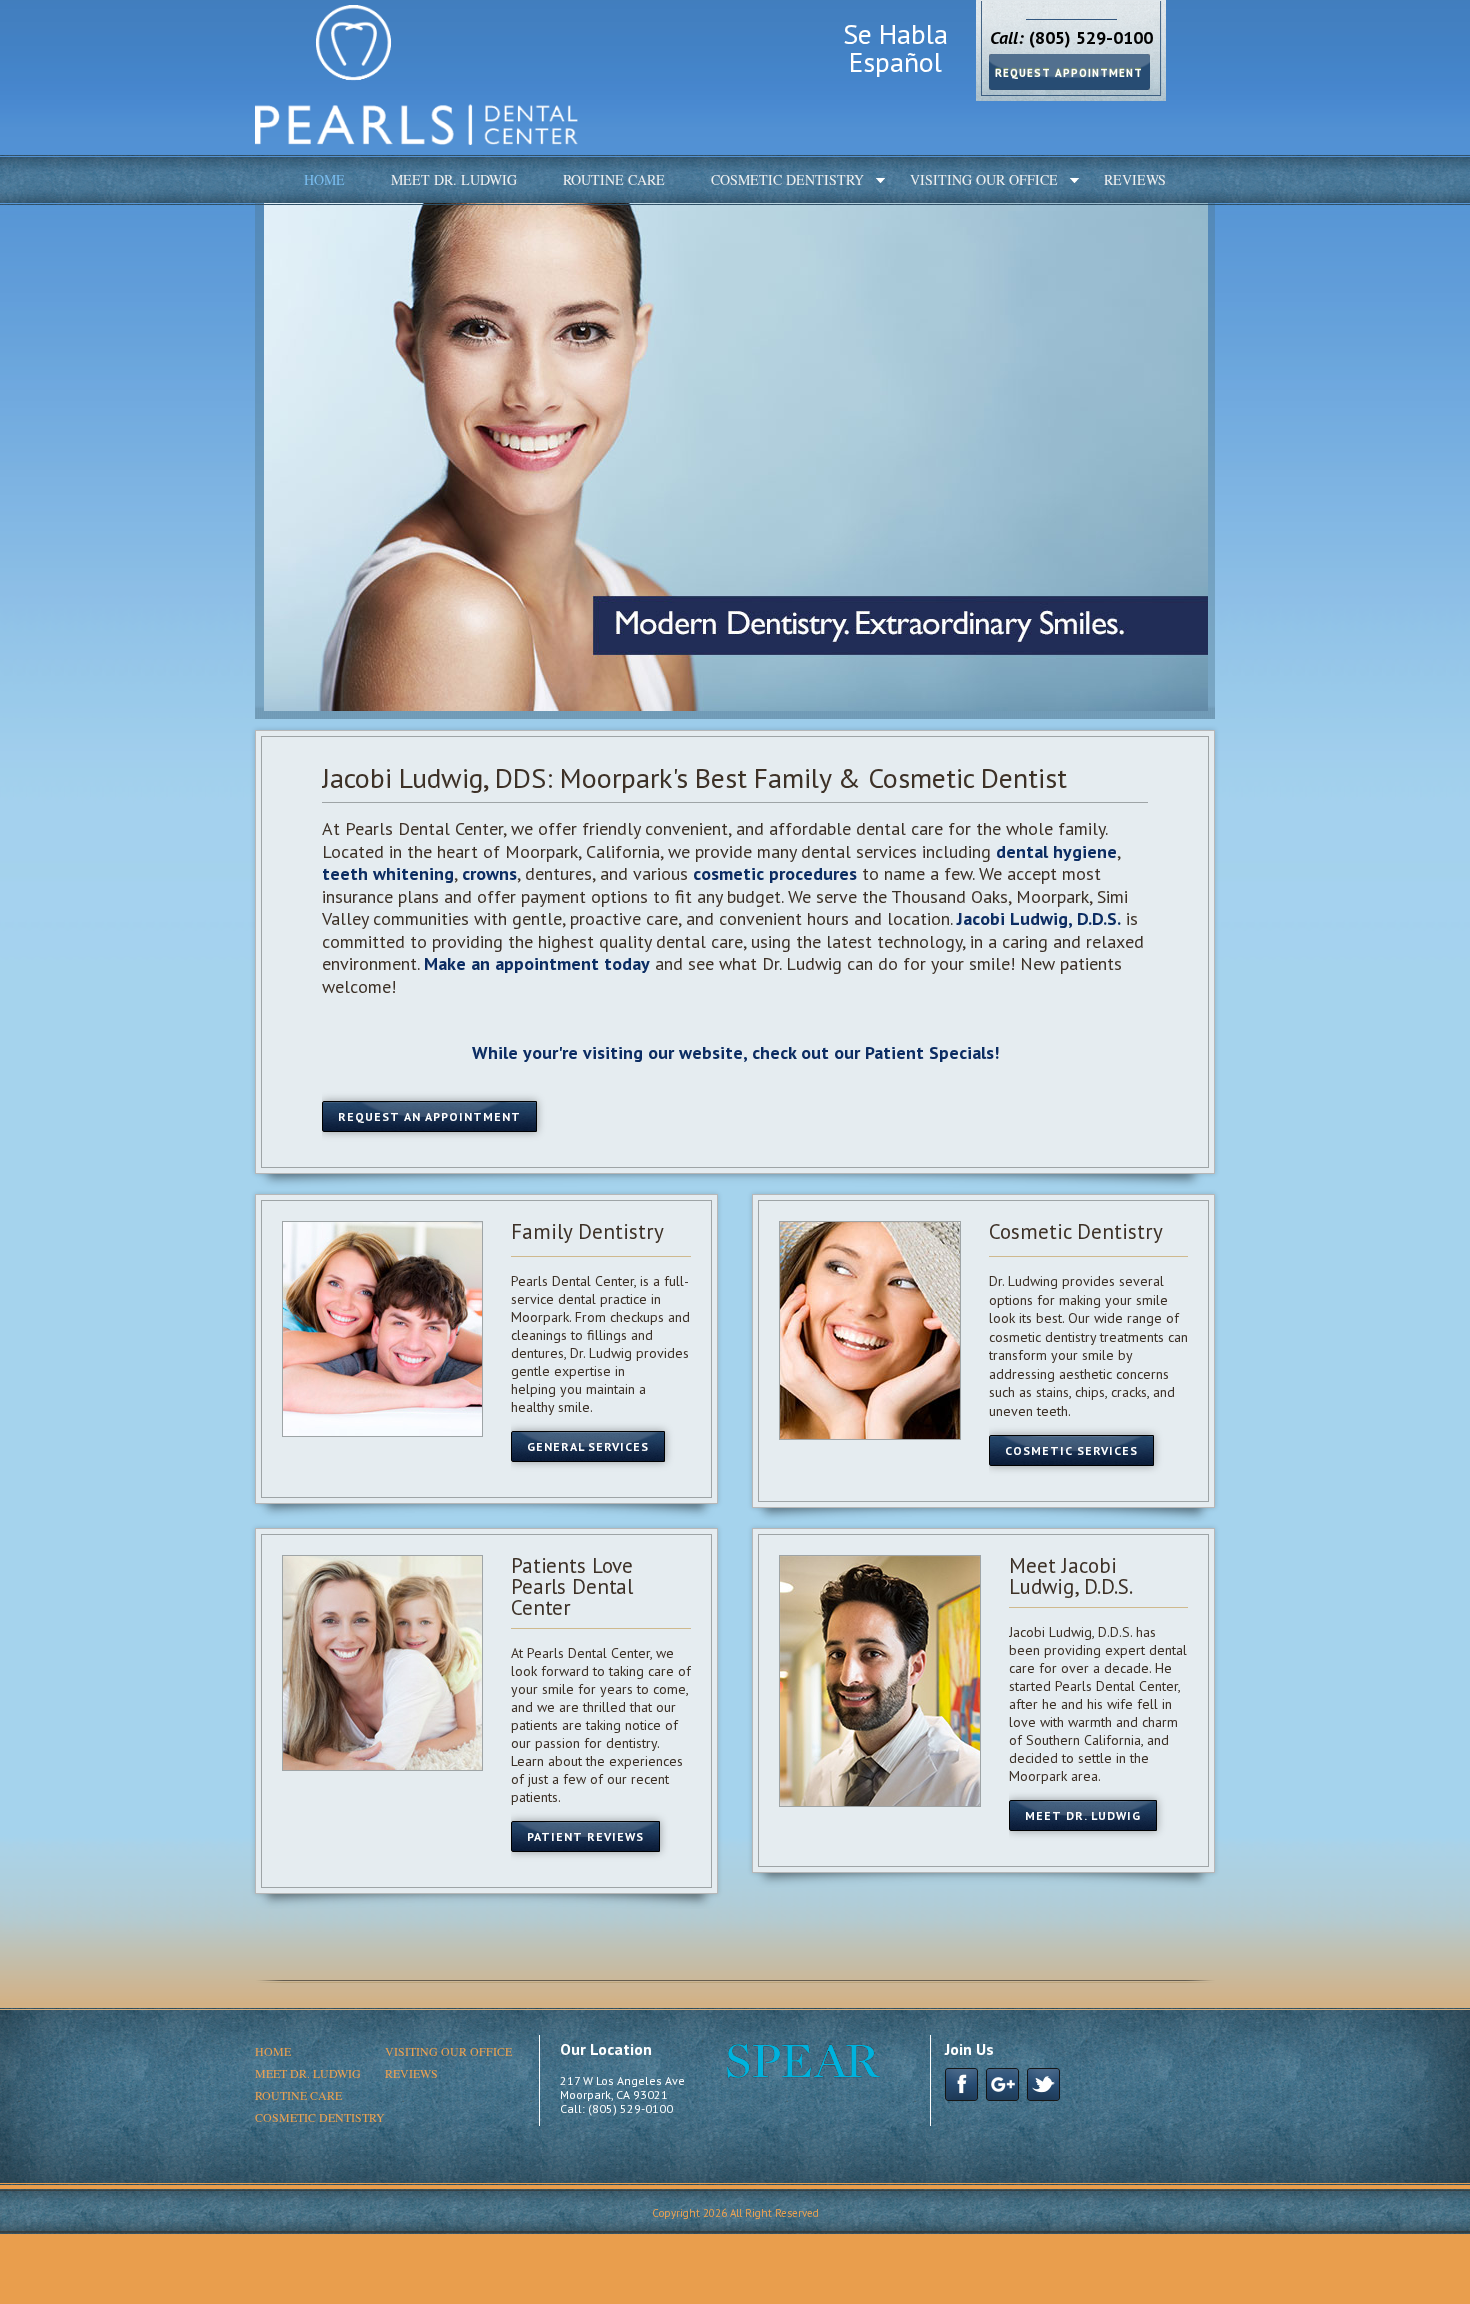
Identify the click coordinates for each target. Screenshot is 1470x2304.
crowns (489, 873)
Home (324, 179)
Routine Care (614, 179)
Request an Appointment (429, 1116)
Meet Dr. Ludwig (454, 179)
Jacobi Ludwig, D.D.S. (1039, 918)
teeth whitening (388, 873)
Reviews (1135, 179)
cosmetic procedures (775, 873)
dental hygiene (1056, 851)
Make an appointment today (537, 963)
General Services (588, 1446)
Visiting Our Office (984, 179)
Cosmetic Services (1071, 1450)
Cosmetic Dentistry (787, 179)
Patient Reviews (585, 1836)
